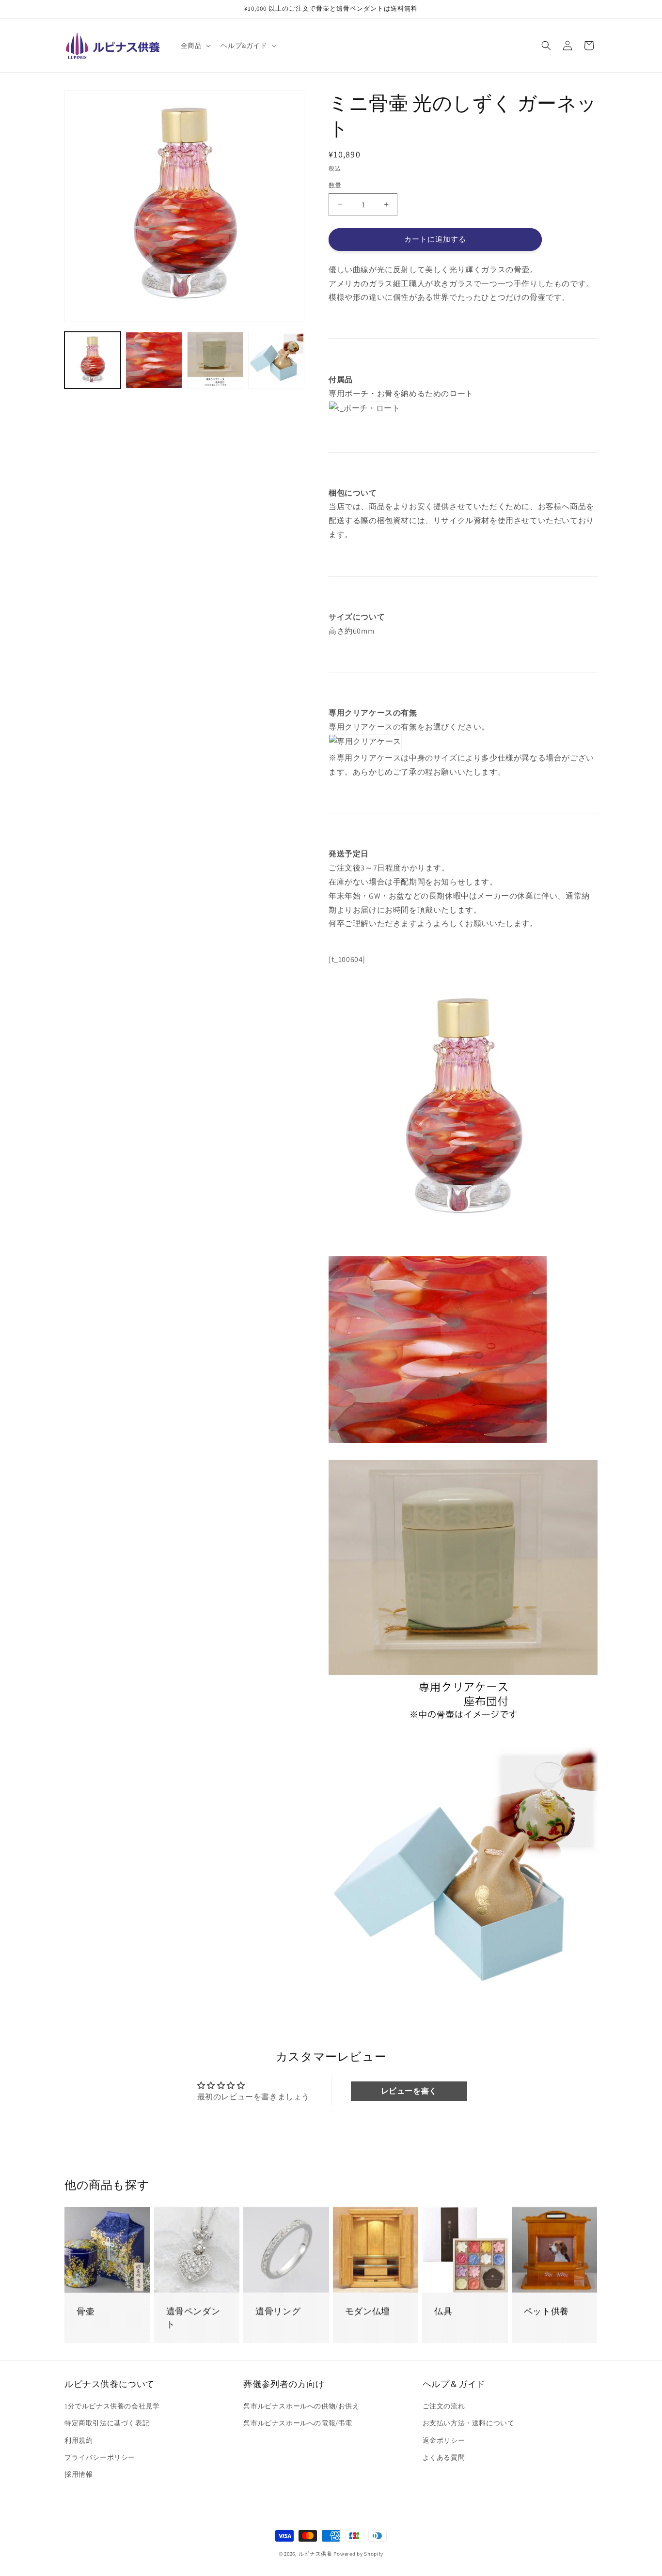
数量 (335, 185)
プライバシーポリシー (100, 2457)
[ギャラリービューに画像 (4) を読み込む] (276, 360)
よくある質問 (444, 2457)
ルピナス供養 (315, 2554)
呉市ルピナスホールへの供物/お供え (301, 2406)
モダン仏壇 (368, 2311)
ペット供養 (546, 2311)
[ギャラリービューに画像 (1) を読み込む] (93, 360)
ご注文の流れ (444, 2406)
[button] (195, 46)
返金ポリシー (444, 2440)
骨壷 (86, 2311)
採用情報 (79, 2474)
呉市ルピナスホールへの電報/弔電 (298, 2423)
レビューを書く (409, 2091)
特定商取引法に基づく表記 (107, 2423)
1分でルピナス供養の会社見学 (112, 2406)
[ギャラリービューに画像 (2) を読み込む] (154, 360)
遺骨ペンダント (193, 2318)
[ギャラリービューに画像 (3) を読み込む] (215, 360)
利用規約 (79, 2440)
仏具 (443, 2311)
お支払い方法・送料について (469, 2423)
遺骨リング (278, 2311)
